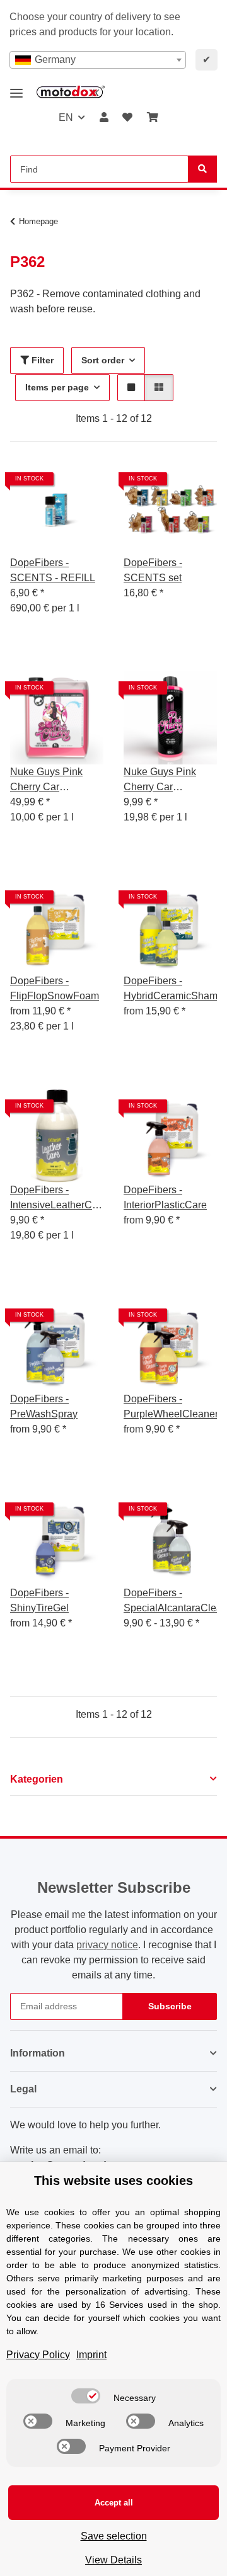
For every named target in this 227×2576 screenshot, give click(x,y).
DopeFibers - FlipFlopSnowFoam (55, 988)
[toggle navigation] (16, 88)
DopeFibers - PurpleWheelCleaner (170, 1406)
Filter (41, 360)
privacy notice (107, 1945)
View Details (113, 2560)
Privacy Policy (38, 2355)
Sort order (103, 360)
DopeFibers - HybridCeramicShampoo (170, 988)
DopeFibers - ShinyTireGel (39, 1600)
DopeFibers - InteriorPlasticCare (165, 1197)
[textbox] (98, 60)
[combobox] (98, 60)
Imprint (91, 2355)
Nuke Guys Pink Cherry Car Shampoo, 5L (46, 780)
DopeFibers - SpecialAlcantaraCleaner (170, 1600)
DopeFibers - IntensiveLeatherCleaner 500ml (57, 1199)
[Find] (202, 169)
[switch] (86, 2396)
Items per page (57, 387)
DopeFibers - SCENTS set (153, 570)
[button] (104, 118)
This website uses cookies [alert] (113, 2181)
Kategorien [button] (37, 1779)
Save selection (114, 2536)
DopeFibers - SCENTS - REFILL (53, 570)
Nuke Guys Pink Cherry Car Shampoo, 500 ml (163, 780)
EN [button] (66, 117)
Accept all (114, 2503)
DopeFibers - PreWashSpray (44, 1406)
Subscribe (170, 2006)
